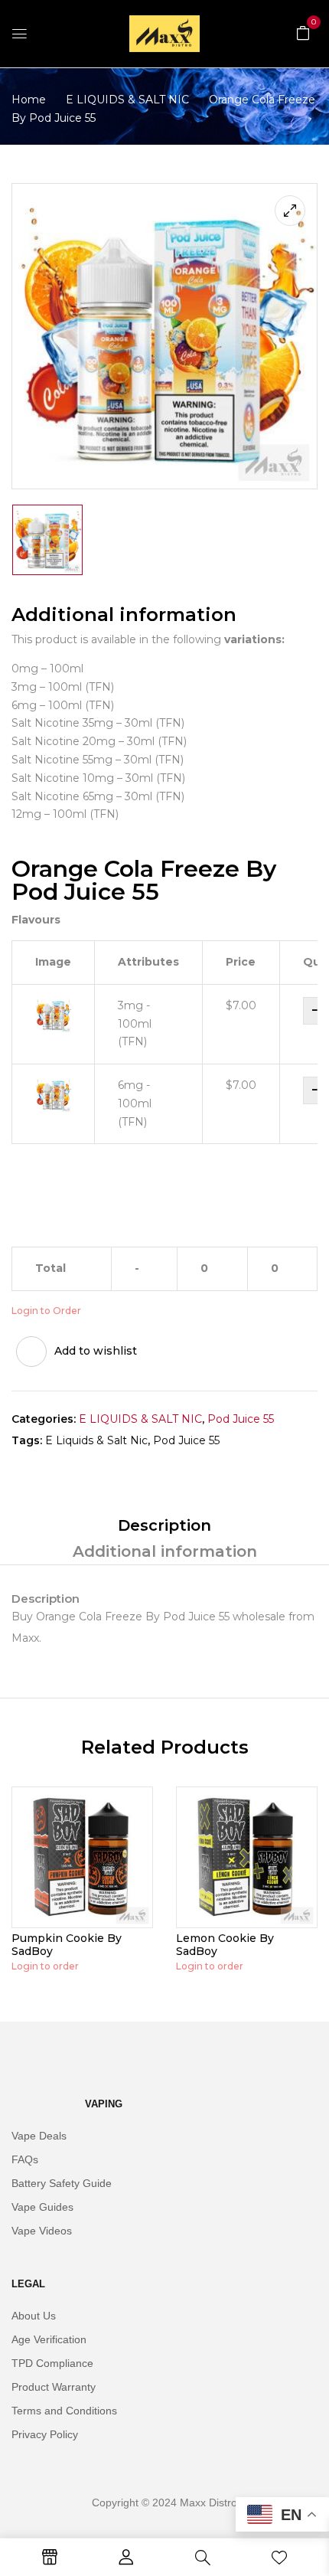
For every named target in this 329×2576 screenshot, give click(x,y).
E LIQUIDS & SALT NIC (127, 100)
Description (164, 1525)
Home (29, 100)
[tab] (164, 1525)
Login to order (45, 1966)
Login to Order (46, 1311)
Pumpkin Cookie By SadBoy (67, 1945)
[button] (303, 32)
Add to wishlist (96, 1351)
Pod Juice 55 (241, 1419)
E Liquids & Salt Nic (96, 1440)
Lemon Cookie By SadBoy (225, 1945)
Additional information (165, 1551)
